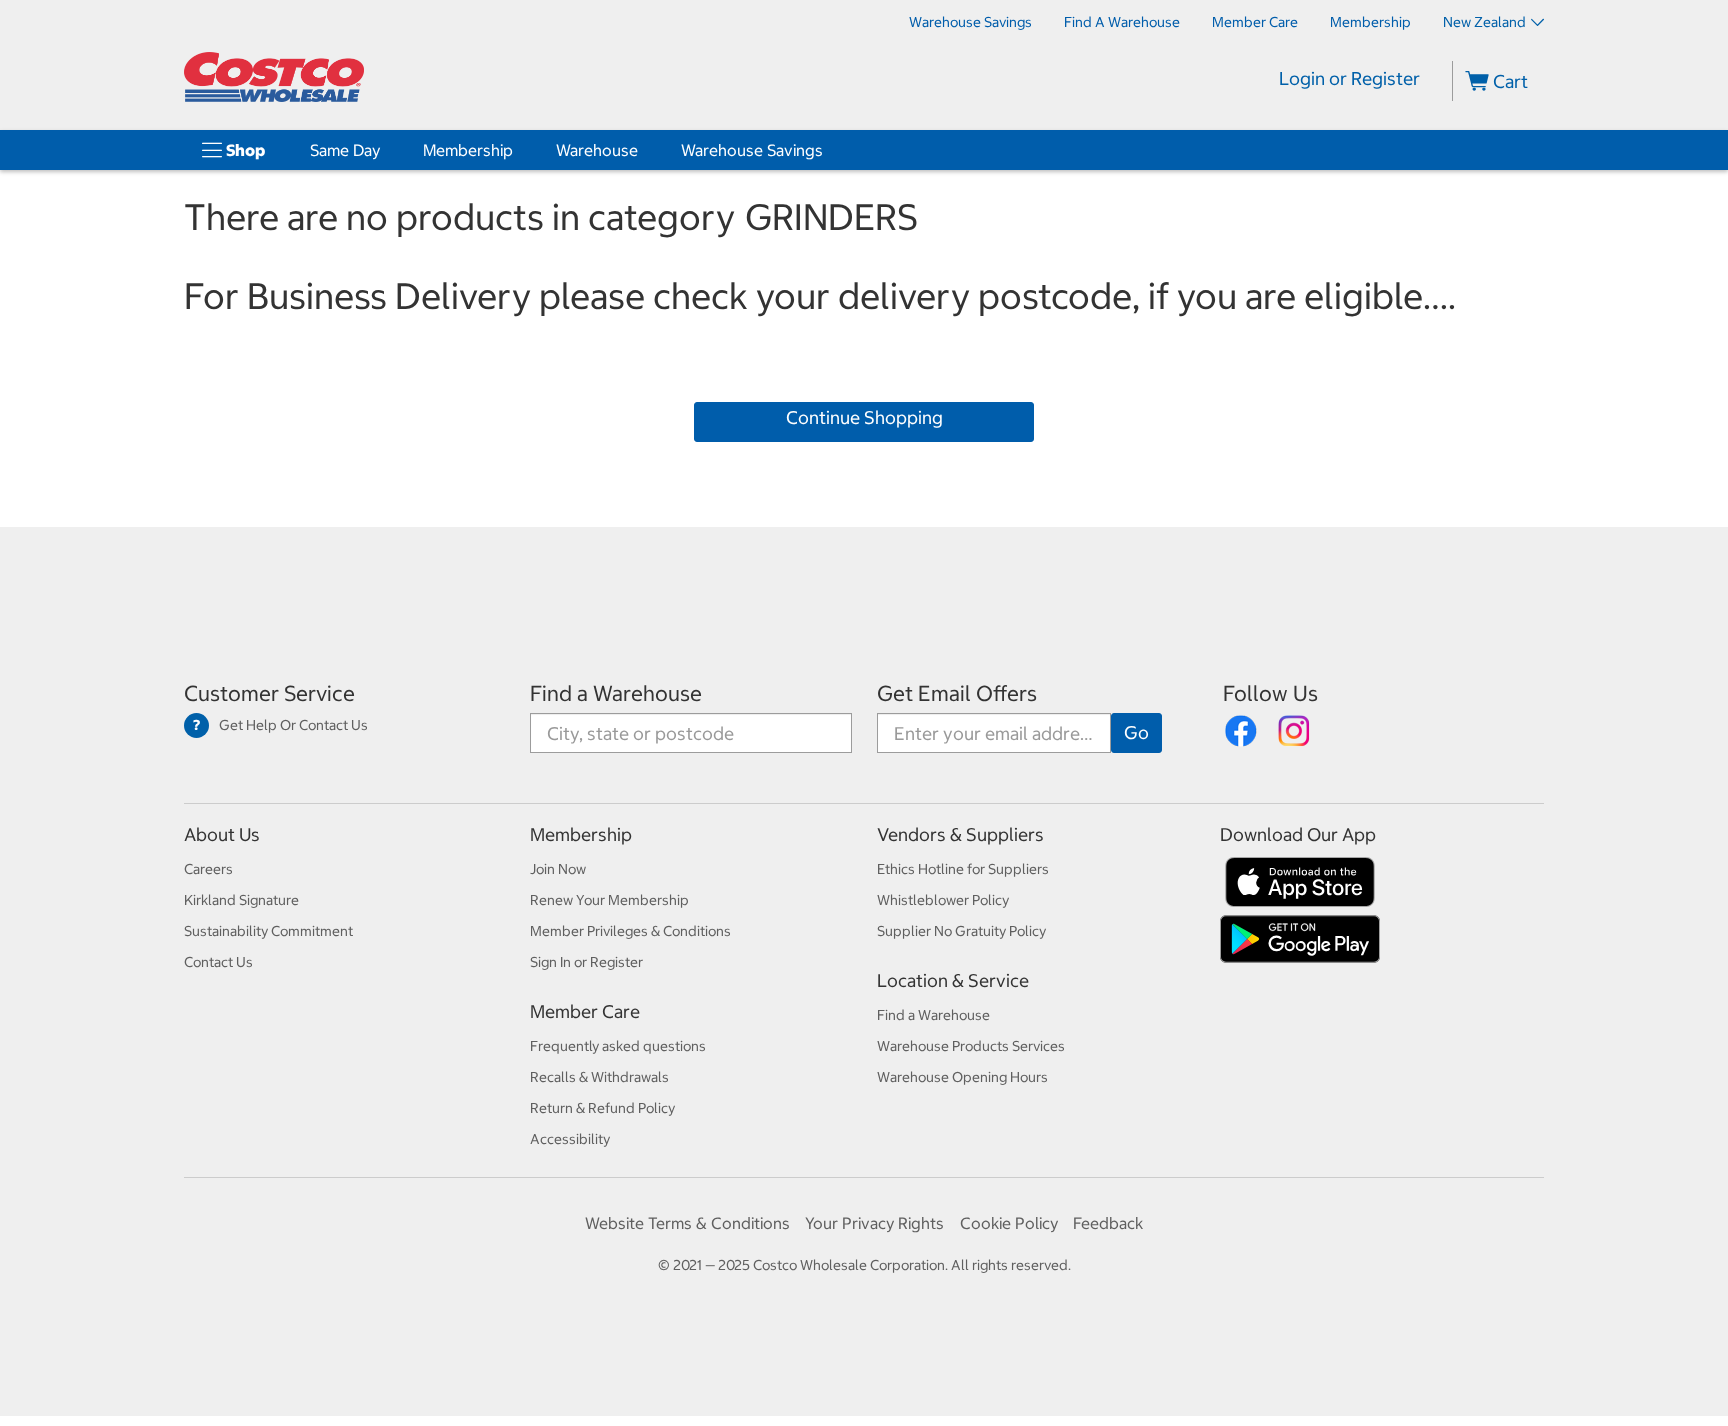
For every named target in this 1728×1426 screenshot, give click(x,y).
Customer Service (269, 693)
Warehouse (597, 150)
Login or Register (1349, 78)
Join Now (558, 869)
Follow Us (1270, 693)
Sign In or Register (586, 962)
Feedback (1108, 1223)
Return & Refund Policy (602, 1108)
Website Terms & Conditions (687, 1223)
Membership (468, 150)
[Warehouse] (642, 150)
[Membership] (517, 150)
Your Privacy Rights (874, 1223)
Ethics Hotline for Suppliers (963, 869)
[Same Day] (384, 150)
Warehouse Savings (752, 150)
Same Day (345, 150)
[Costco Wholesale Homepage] (274, 77)
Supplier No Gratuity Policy (961, 931)
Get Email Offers (957, 693)
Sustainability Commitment (268, 931)
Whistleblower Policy (943, 900)
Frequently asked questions (618, 1046)
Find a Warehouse (616, 693)
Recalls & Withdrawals (599, 1077)
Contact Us (218, 962)
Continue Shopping (864, 417)
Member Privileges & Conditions (630, 931)
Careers (208, 869)
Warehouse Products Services (971, 1046)
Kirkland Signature (241, 900)
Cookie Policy (1009, 1223)
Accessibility (570, 1139)
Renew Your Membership (609, 900)
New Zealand (1484, 22)
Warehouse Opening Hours (962, 1077)
